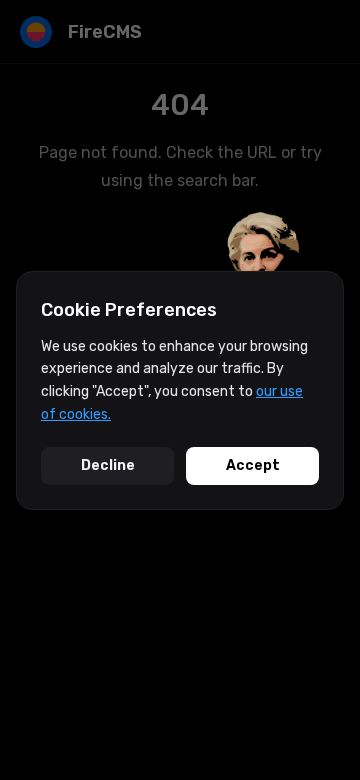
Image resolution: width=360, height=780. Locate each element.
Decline (108, 465)
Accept (253, 465)
